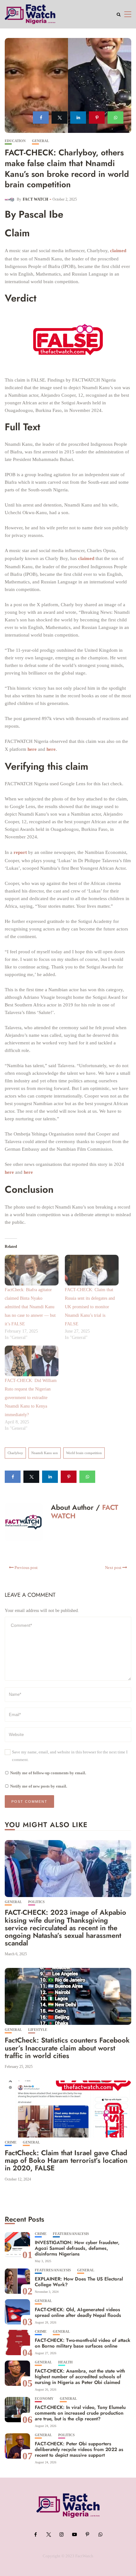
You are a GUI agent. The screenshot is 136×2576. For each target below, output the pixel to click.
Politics (36, 1902)
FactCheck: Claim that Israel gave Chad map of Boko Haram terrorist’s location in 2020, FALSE (66, 2160)
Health (65, 2362)
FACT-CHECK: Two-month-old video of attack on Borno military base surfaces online (83, 2343)
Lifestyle (38, 2030)
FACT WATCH (35, 199)
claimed (118, 251)
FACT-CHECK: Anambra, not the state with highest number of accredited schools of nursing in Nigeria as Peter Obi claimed (80, 2377)
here (32, 749)
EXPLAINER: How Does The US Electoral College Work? (79, 2282)
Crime (11, 2142)
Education (15, 141)
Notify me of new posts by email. (39, 1786)
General (40, 141)
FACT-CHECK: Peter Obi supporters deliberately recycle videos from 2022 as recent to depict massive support (79, 2449)
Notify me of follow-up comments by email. (48, 1773)
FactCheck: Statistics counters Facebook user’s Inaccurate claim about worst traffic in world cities (67, 2048)
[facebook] (41, 118)
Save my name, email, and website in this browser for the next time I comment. (70, 1756)
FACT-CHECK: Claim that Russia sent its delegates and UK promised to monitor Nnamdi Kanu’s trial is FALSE (90, 1307)
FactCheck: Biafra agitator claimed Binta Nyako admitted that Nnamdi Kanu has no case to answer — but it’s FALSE (30, 1307)
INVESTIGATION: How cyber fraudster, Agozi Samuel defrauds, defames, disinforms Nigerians (77, 2248)
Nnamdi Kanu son (45, 1453)
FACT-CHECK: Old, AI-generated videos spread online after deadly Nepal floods (78, 2312)
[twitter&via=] (59, 118)
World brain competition (84, 1453)
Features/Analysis (71, 2234)
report (20, 852)
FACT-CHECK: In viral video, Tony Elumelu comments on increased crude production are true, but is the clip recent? (80, 2413)
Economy (44, 2399)
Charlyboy (15, 1453)
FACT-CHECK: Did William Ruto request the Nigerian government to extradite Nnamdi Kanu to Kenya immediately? (31, 1398)
